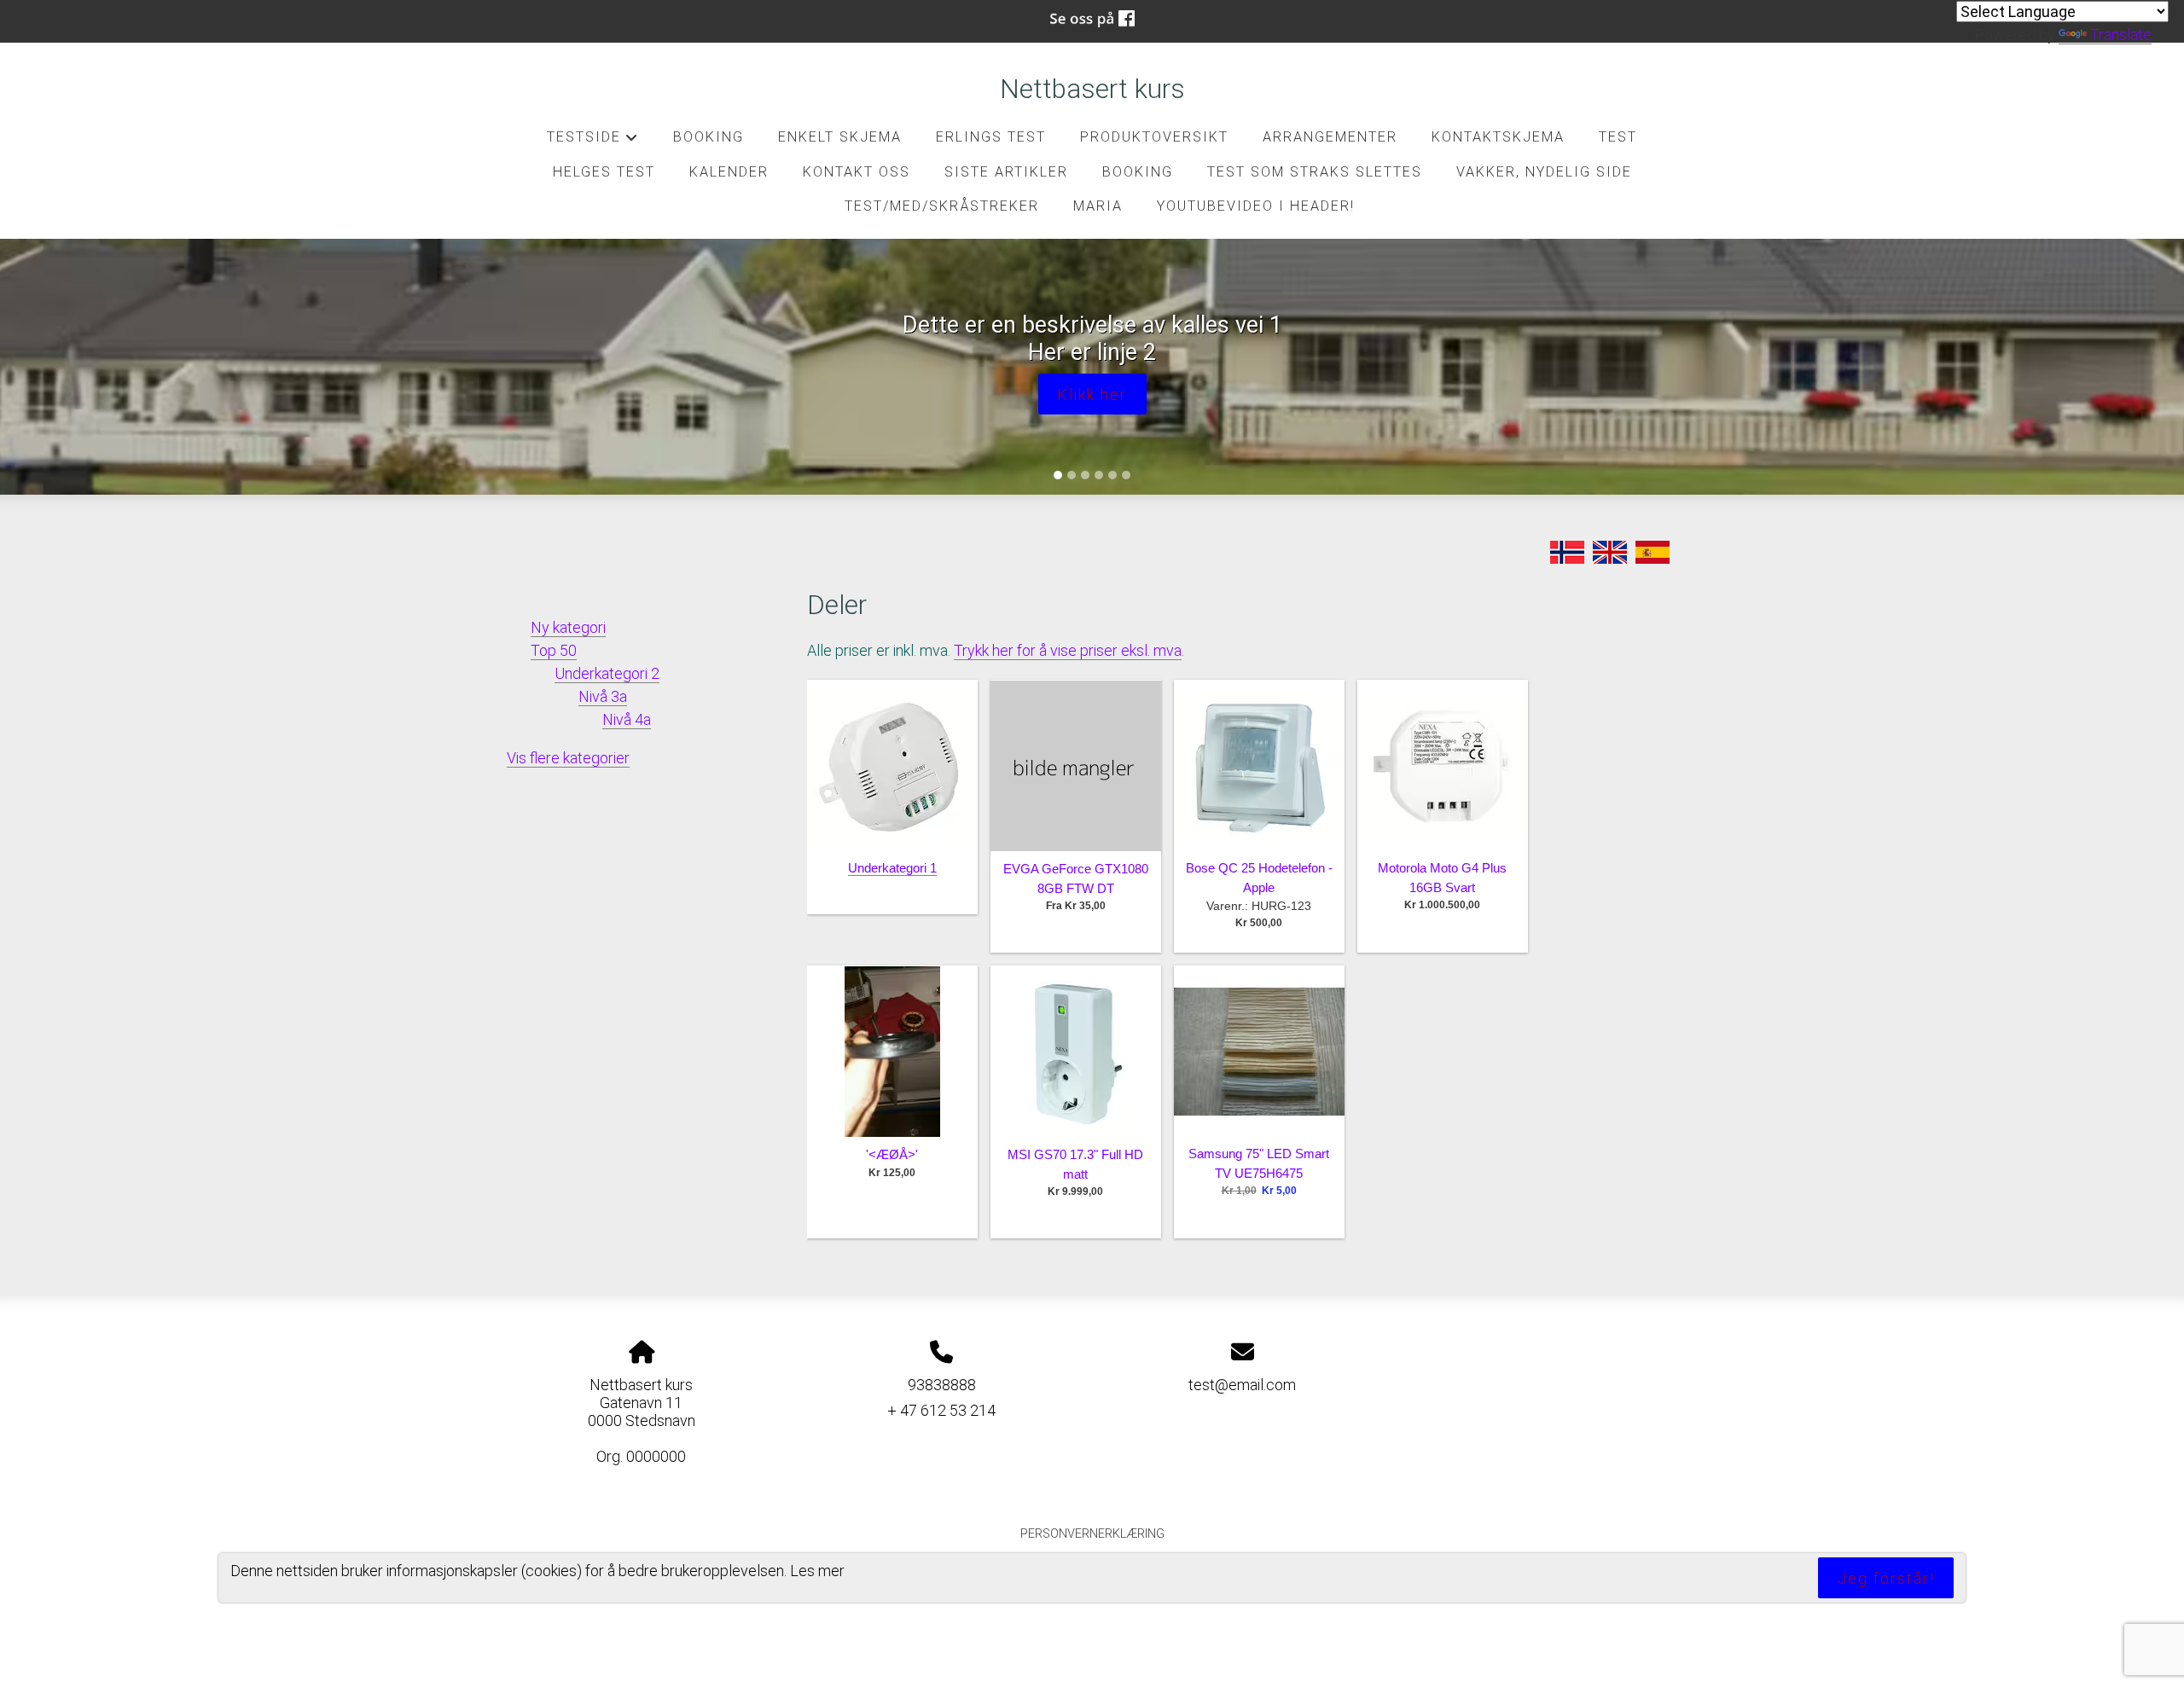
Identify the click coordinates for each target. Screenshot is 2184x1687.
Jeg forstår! (1886, 1578)
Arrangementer (1330, 137)
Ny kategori (568, 627)
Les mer (817, 1571)
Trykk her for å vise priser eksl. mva (1068, 650)
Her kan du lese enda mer (1092, 381)
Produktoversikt (1154, 137)
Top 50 (554, 650)
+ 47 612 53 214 (941, 1410)
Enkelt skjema (840, 137)
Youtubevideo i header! (1256, 206)
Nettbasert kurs (1092, 89)
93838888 (942, 1385)
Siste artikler (1006, 172)
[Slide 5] (1112, 475)
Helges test (604, 172)
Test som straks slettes (1315, 172)
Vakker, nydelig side (1544, 172)
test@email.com (1242, 1385)
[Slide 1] (1058, 475)
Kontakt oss (857, 172)
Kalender (729, 172)
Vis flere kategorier (568, 758)
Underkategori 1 (892, 868)
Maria (1098, 206)
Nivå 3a (603, 696)
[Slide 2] (1072, 475)
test (1618, 137)
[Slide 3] (1085, 475)
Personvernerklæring (1092, 1534)
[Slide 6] (1126, 475)
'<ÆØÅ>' (892, 1154)
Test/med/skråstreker (942, 206)
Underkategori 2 (607, 673)
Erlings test (991, 137)
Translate (2121, 35)
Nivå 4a (627, 719)
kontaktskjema (1498, 137)
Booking (709, 137)
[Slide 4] (1099, 475)
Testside (592, 142)
